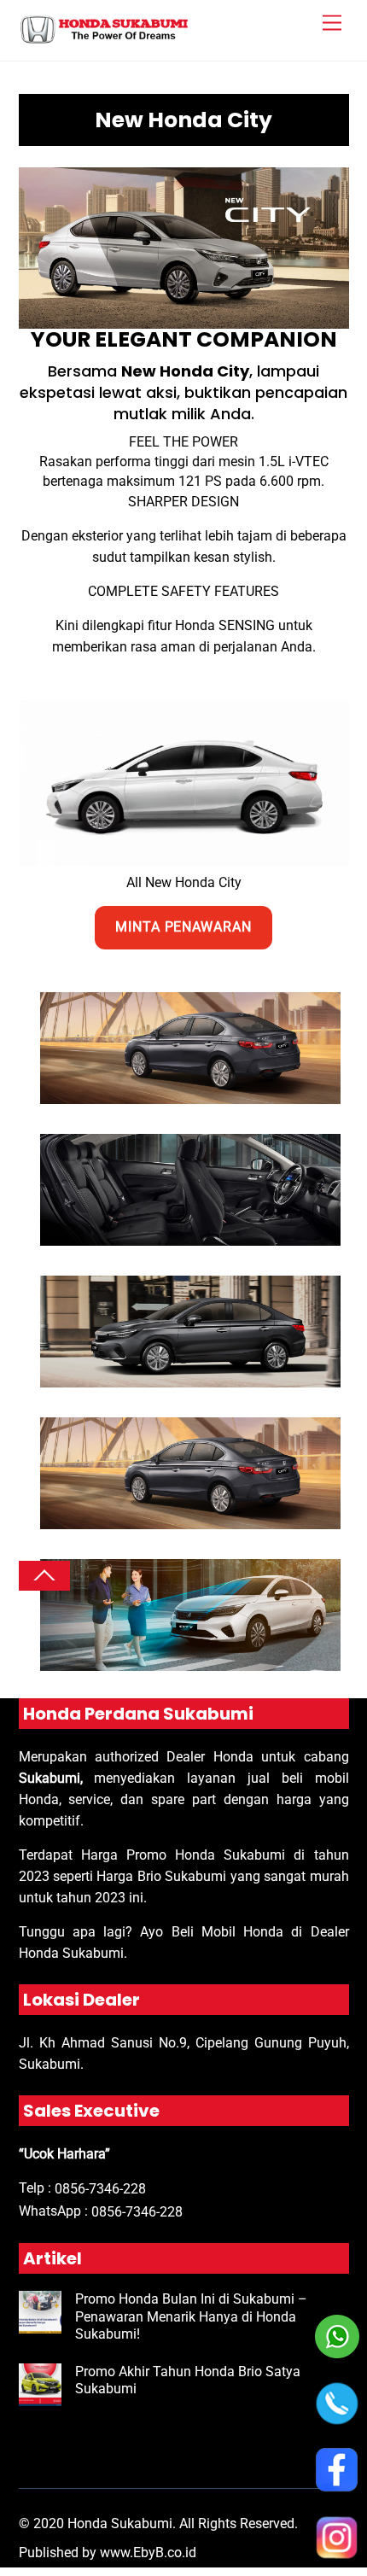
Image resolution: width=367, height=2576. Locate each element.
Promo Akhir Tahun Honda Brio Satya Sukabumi (188, 2380)
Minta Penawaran (184, 927)
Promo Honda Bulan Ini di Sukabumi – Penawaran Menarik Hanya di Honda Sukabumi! (191, 2317)
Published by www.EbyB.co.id (108, 2553)
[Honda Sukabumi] (104, 39)
